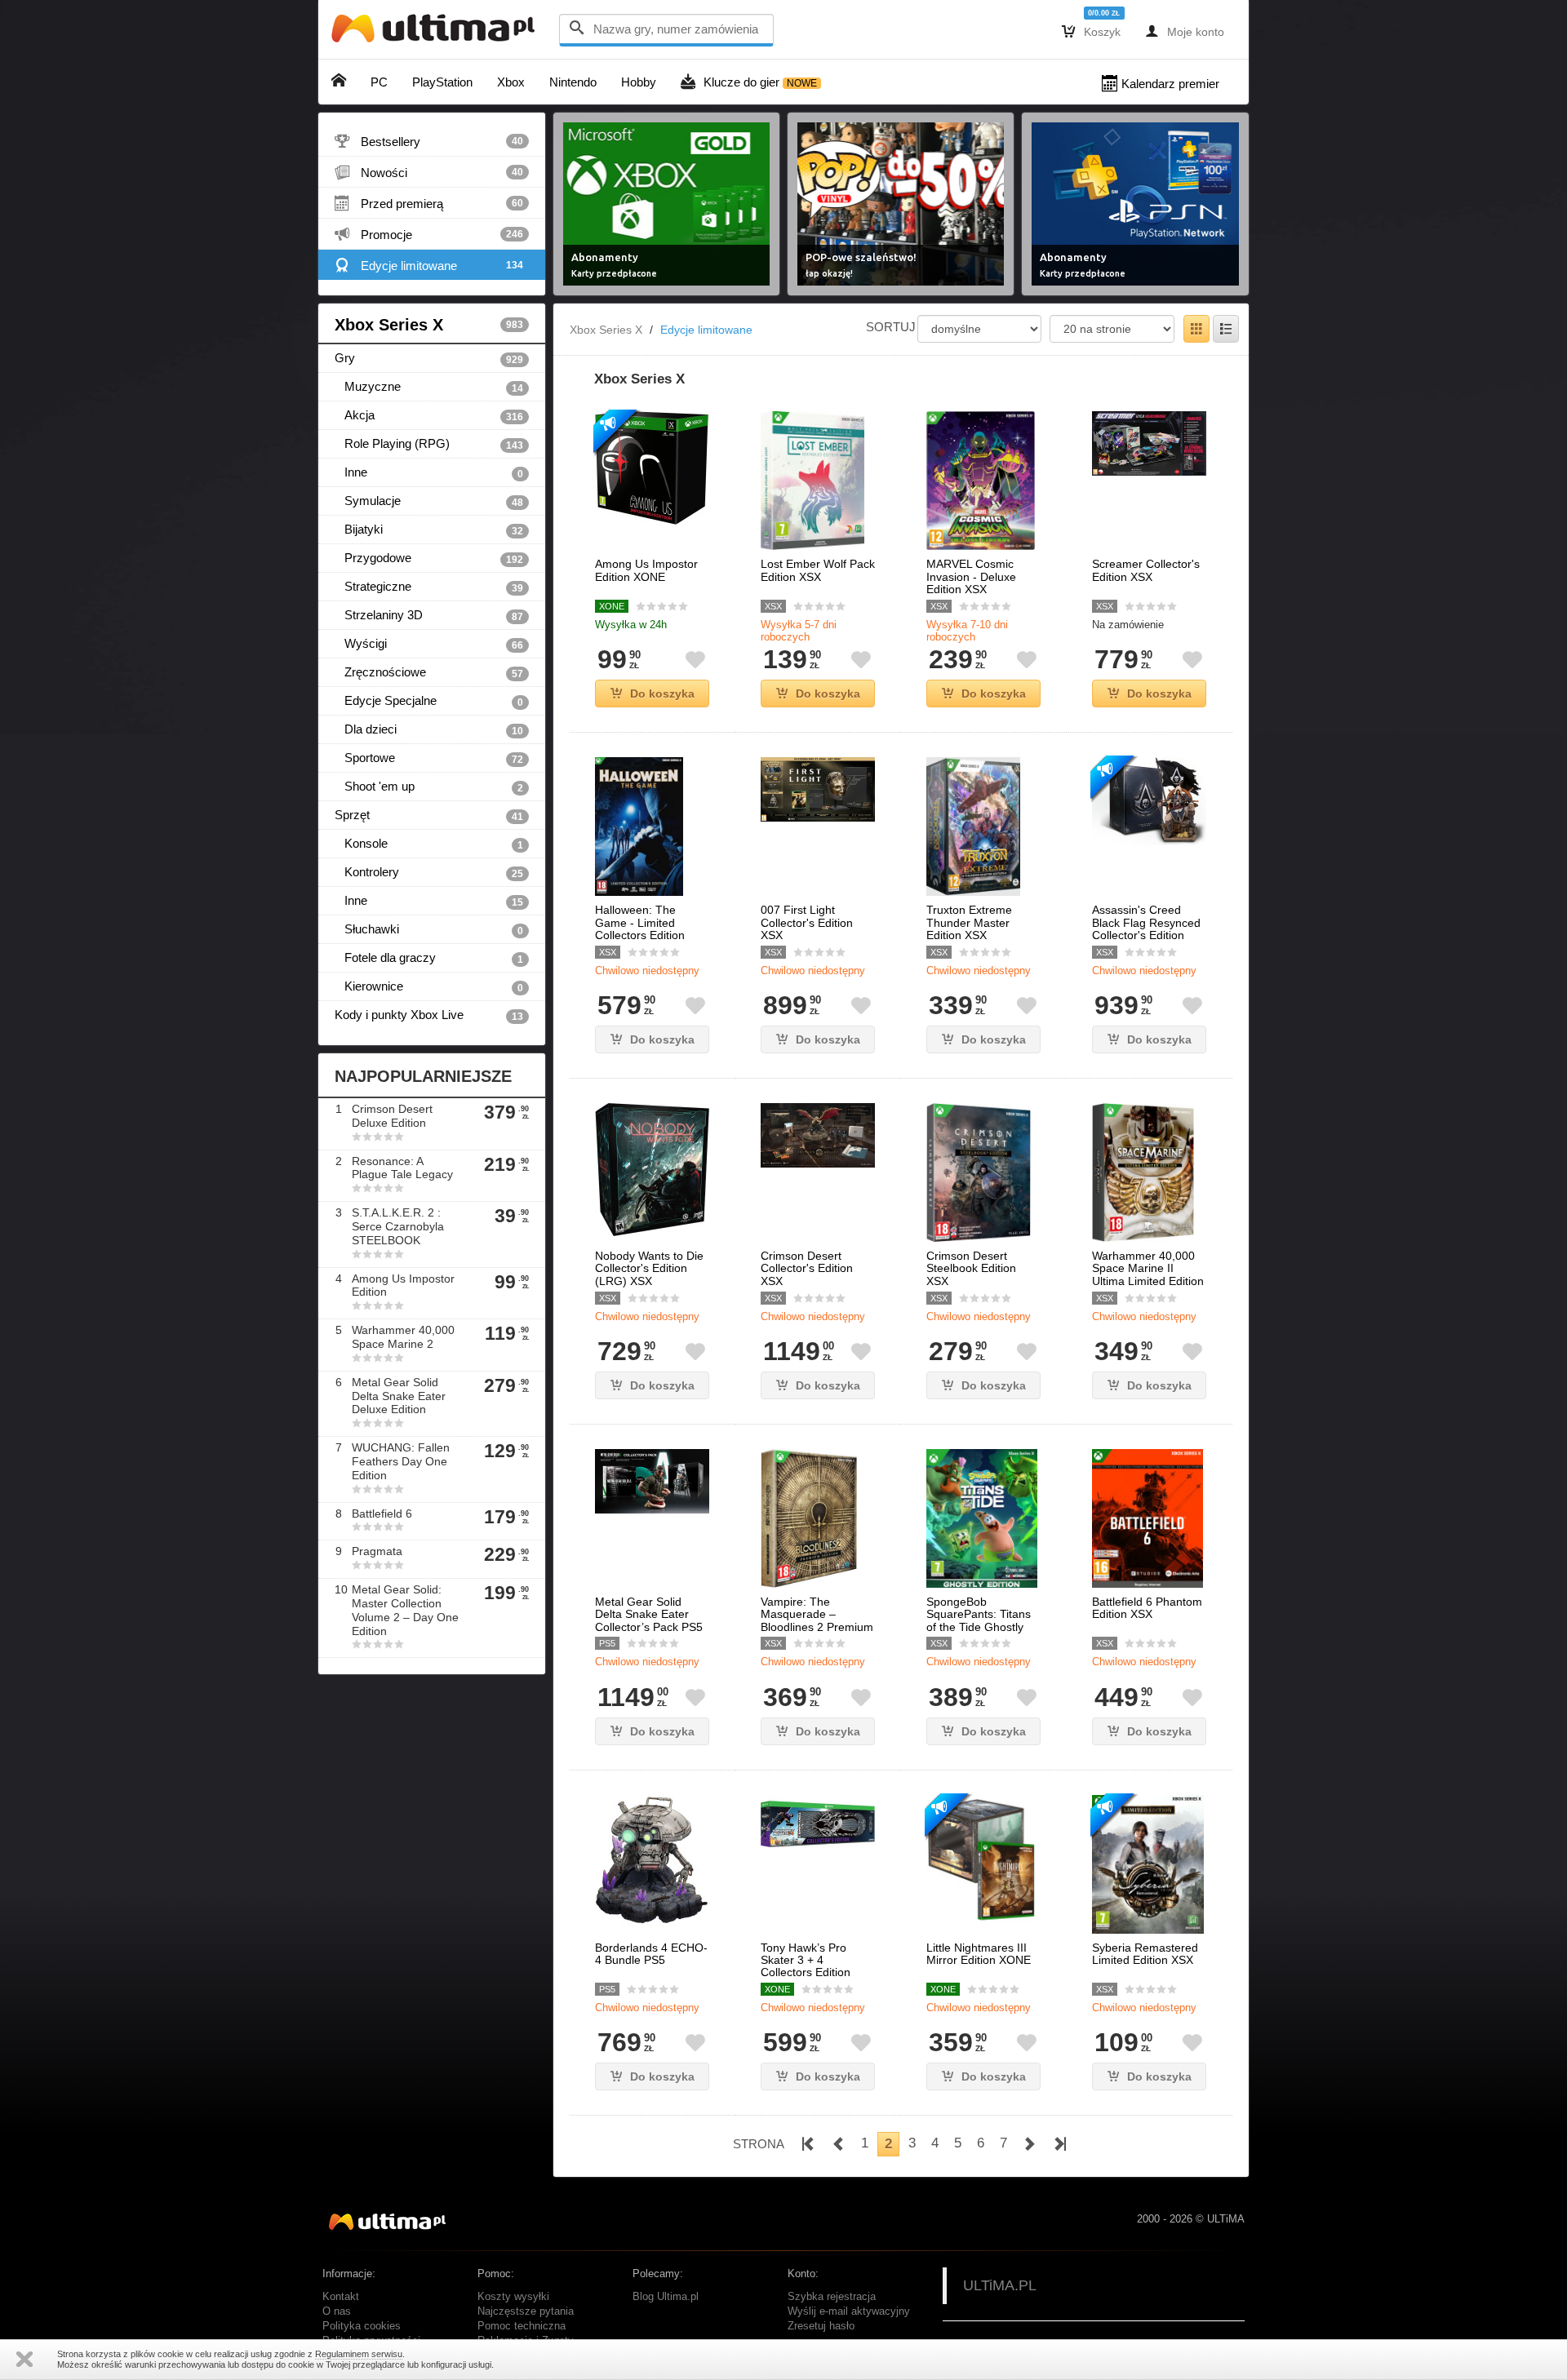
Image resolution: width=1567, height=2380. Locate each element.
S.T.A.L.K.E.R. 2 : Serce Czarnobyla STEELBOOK (398, 1226)
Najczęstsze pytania (526, 2311)
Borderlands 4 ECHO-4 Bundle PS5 (651, 1954)
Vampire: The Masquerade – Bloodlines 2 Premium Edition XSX (817, 1621)
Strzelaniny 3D (429, 615)
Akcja (429, 415)
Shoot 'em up (429, 787)
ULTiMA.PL (1000, 2285)
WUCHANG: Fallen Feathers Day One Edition (401, 1461)
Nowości (429, 172)
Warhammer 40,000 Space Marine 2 (403, 1337)
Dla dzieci (429, 729)
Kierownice (429, 986)
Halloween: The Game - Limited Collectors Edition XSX (640, 929)
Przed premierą (429, 203)
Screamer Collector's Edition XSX (1146, 570)
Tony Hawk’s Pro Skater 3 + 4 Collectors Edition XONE (806, 1967)
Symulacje (429, 501)
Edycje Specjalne (429, 701)
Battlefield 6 (382, 1514)
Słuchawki (429, 929)
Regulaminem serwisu (359, 2354)
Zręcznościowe (429, 672)
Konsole (429, 844)
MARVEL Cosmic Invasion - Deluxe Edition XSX (971, 577)
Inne (429, 472)
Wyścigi (429, 644)
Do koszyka (662, 694)
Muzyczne (429, 387)
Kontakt (341, 2297)
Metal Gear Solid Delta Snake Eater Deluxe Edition (399, 1396)
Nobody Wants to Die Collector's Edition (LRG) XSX (649, 1269)
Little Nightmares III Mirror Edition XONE (979, 1954)
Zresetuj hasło (821, 2326)
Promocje (429, 234)
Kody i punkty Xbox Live (429, 1015)
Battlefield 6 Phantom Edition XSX (1147, 1608)
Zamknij (24, 2359)
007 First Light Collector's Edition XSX (807, 923)
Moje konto (1185, 31)
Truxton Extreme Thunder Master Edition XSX (969, 923)
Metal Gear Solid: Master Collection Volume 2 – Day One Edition (405, 1610)
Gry (429, 358)
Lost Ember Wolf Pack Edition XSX (818, 570)
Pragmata (377, 1551)
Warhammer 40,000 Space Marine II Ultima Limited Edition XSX (1148, 1275)
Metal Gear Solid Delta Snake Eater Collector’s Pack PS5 (649, 1615)
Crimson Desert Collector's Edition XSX (807, 1269)
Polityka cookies (362, 2326)
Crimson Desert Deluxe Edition (392, 1116)
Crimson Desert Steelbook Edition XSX (971, 1269)
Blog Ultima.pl (666, 2297)
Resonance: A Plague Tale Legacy (402, 1168)
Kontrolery (429, 872)
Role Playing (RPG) (429, 444)
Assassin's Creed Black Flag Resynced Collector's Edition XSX (1146, 929)
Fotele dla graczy (429, 958)
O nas (337, 2311)
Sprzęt (429, 815)
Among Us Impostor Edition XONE (646, 570)
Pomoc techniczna (522, 2326)
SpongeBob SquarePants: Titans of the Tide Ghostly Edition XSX (979, 1621)
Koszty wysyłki (513, 2297)
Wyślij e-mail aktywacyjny (849, 2311)
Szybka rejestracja (832, 2297)
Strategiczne (429, 587)
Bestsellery (429, 141)
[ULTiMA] (437, 32)
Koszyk (1091, 31)
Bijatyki (429, 530)
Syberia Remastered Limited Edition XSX (1145, 1954)
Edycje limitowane (429, 265)
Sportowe (429, 758)
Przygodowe (429, 558)
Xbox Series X (429, 325)
